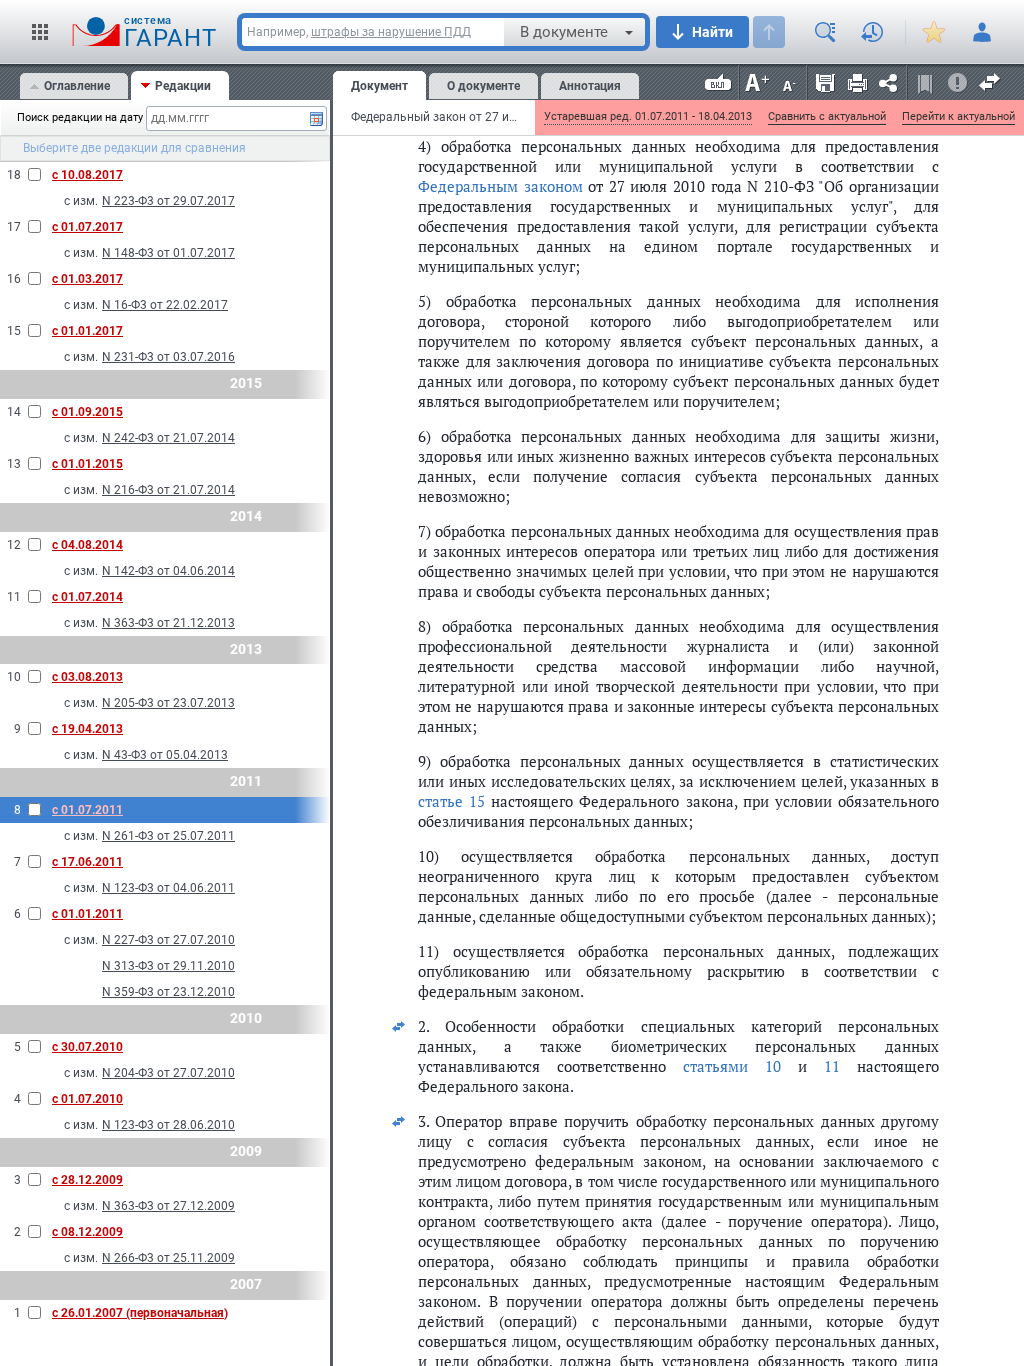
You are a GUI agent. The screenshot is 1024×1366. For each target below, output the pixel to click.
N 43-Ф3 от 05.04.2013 (165, 755)
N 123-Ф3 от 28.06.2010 (168, 1125)
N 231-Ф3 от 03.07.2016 (168, 357)
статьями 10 (732, 1066)
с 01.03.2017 (87, 279)
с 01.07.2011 (87, 810)
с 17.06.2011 (87, 862)
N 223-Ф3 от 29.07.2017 (168, 201)
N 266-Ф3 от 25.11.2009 (168, 1258)
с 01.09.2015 (87, 412)
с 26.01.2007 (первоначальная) (140, 1313)
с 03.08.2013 (87, 677)
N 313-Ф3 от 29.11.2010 (168, 966)
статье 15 (451, 801)
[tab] (74, 86)
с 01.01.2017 (87, 331)
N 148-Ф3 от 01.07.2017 (168, 253)
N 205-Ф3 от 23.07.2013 (168, 703)
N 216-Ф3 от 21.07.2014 (168, 490)
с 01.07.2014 (87, 597)
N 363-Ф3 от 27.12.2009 (168, 1206)
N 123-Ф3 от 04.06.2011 (168, 888)
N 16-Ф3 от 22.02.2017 (165, 305)
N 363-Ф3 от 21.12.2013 (168, 623)
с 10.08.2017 (87, 175)
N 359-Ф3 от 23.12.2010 (168, 992)
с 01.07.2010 (87, 1099)
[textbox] (228, 118)
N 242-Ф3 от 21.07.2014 (168, 438)
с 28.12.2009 (87, 1180)
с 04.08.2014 (87, 545)
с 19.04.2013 (87, 729)
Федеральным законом (500, 186)
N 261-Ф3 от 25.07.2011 (168, 836)
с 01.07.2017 (87, 227)
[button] (40, 32)
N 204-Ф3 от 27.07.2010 (168, 1073)
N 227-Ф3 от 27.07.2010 (168, 940)
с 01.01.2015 (87, 464)
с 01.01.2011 (87, 914)
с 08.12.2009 (87, 1232)
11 (832, 1066)
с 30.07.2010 (87, 1047)
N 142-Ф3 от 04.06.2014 (168, 571)
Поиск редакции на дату (74, 117)
